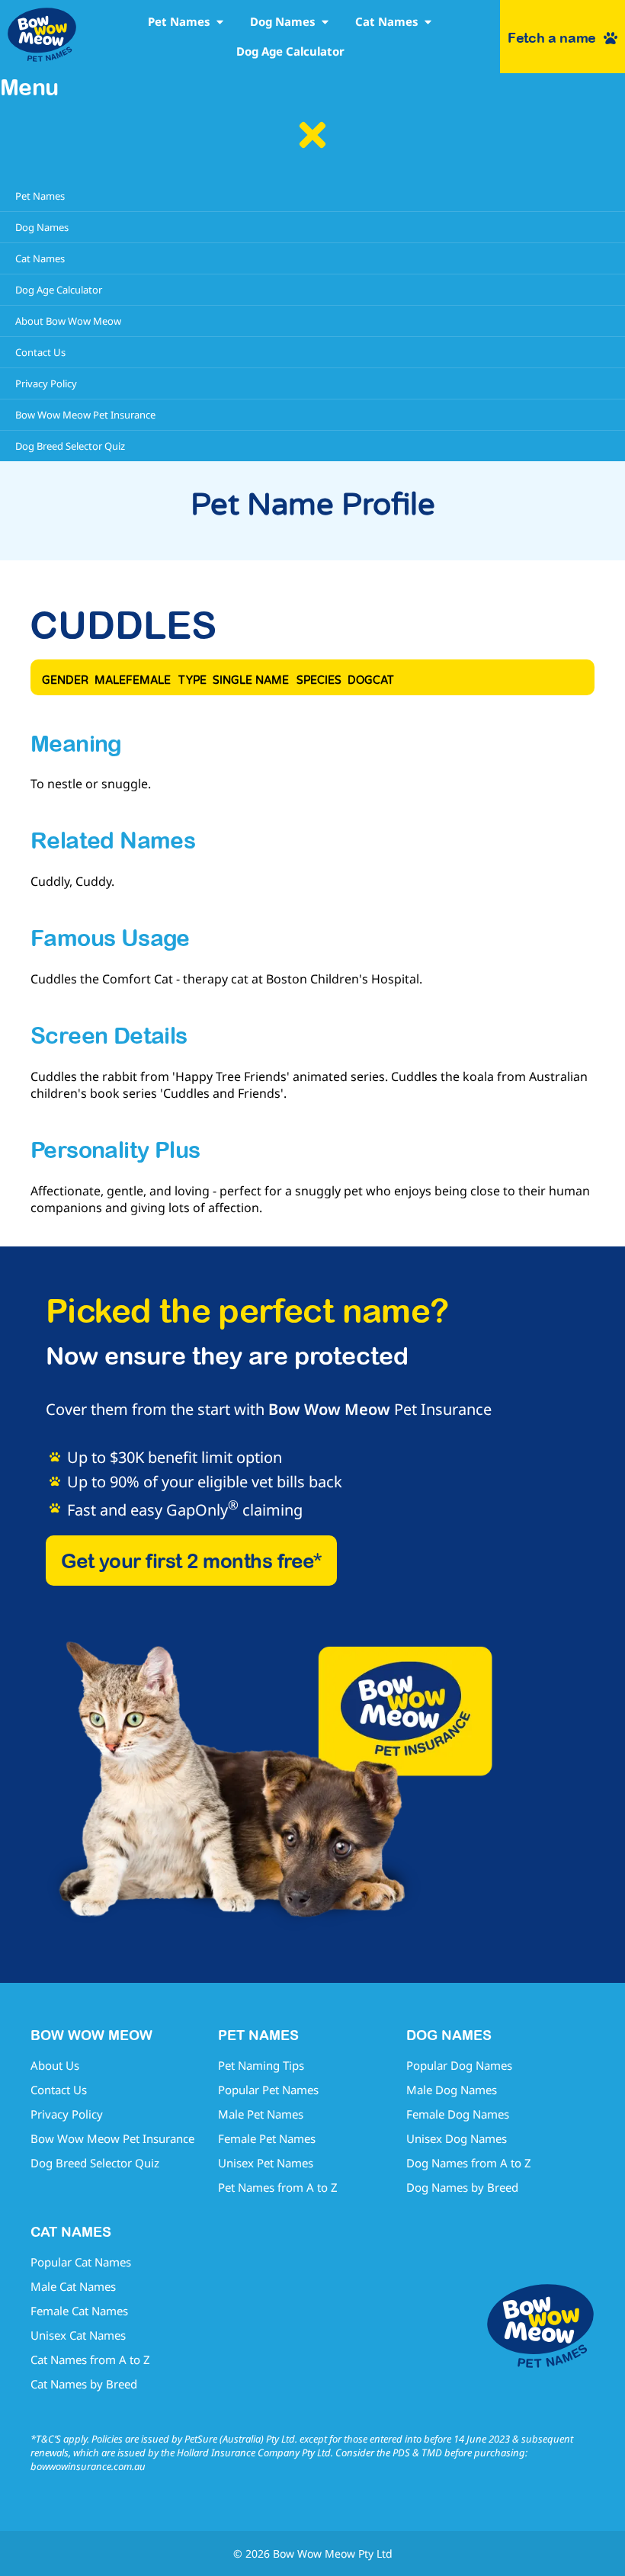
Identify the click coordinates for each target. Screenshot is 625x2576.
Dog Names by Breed (462, 2187)
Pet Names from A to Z (278, 2187)
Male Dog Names (452, 2090)
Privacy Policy (67, 2114)
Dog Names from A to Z (469, 2163)
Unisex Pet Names (266, 2163)
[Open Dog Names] (325, 22)
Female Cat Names (79, 2311)
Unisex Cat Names (78, 2335)
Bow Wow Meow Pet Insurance (112, 2138)
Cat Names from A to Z (90, 2359)
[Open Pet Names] (220, 22)
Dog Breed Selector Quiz (95, 2163)
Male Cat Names (73, 2286)
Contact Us (59, 2090)
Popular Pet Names (268, 2090)
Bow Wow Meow (329, 1409)
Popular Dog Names (459, 2065)
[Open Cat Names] (428, 22)
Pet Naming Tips (261, 2065)
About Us (55, 2065)
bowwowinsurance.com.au (88, 2466)
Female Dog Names (458, 2114)
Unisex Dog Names (457, 2138)
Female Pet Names (267, 2138)
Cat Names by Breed (84, 2384)
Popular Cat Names (81, 2262)
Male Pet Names (261, 2114)
